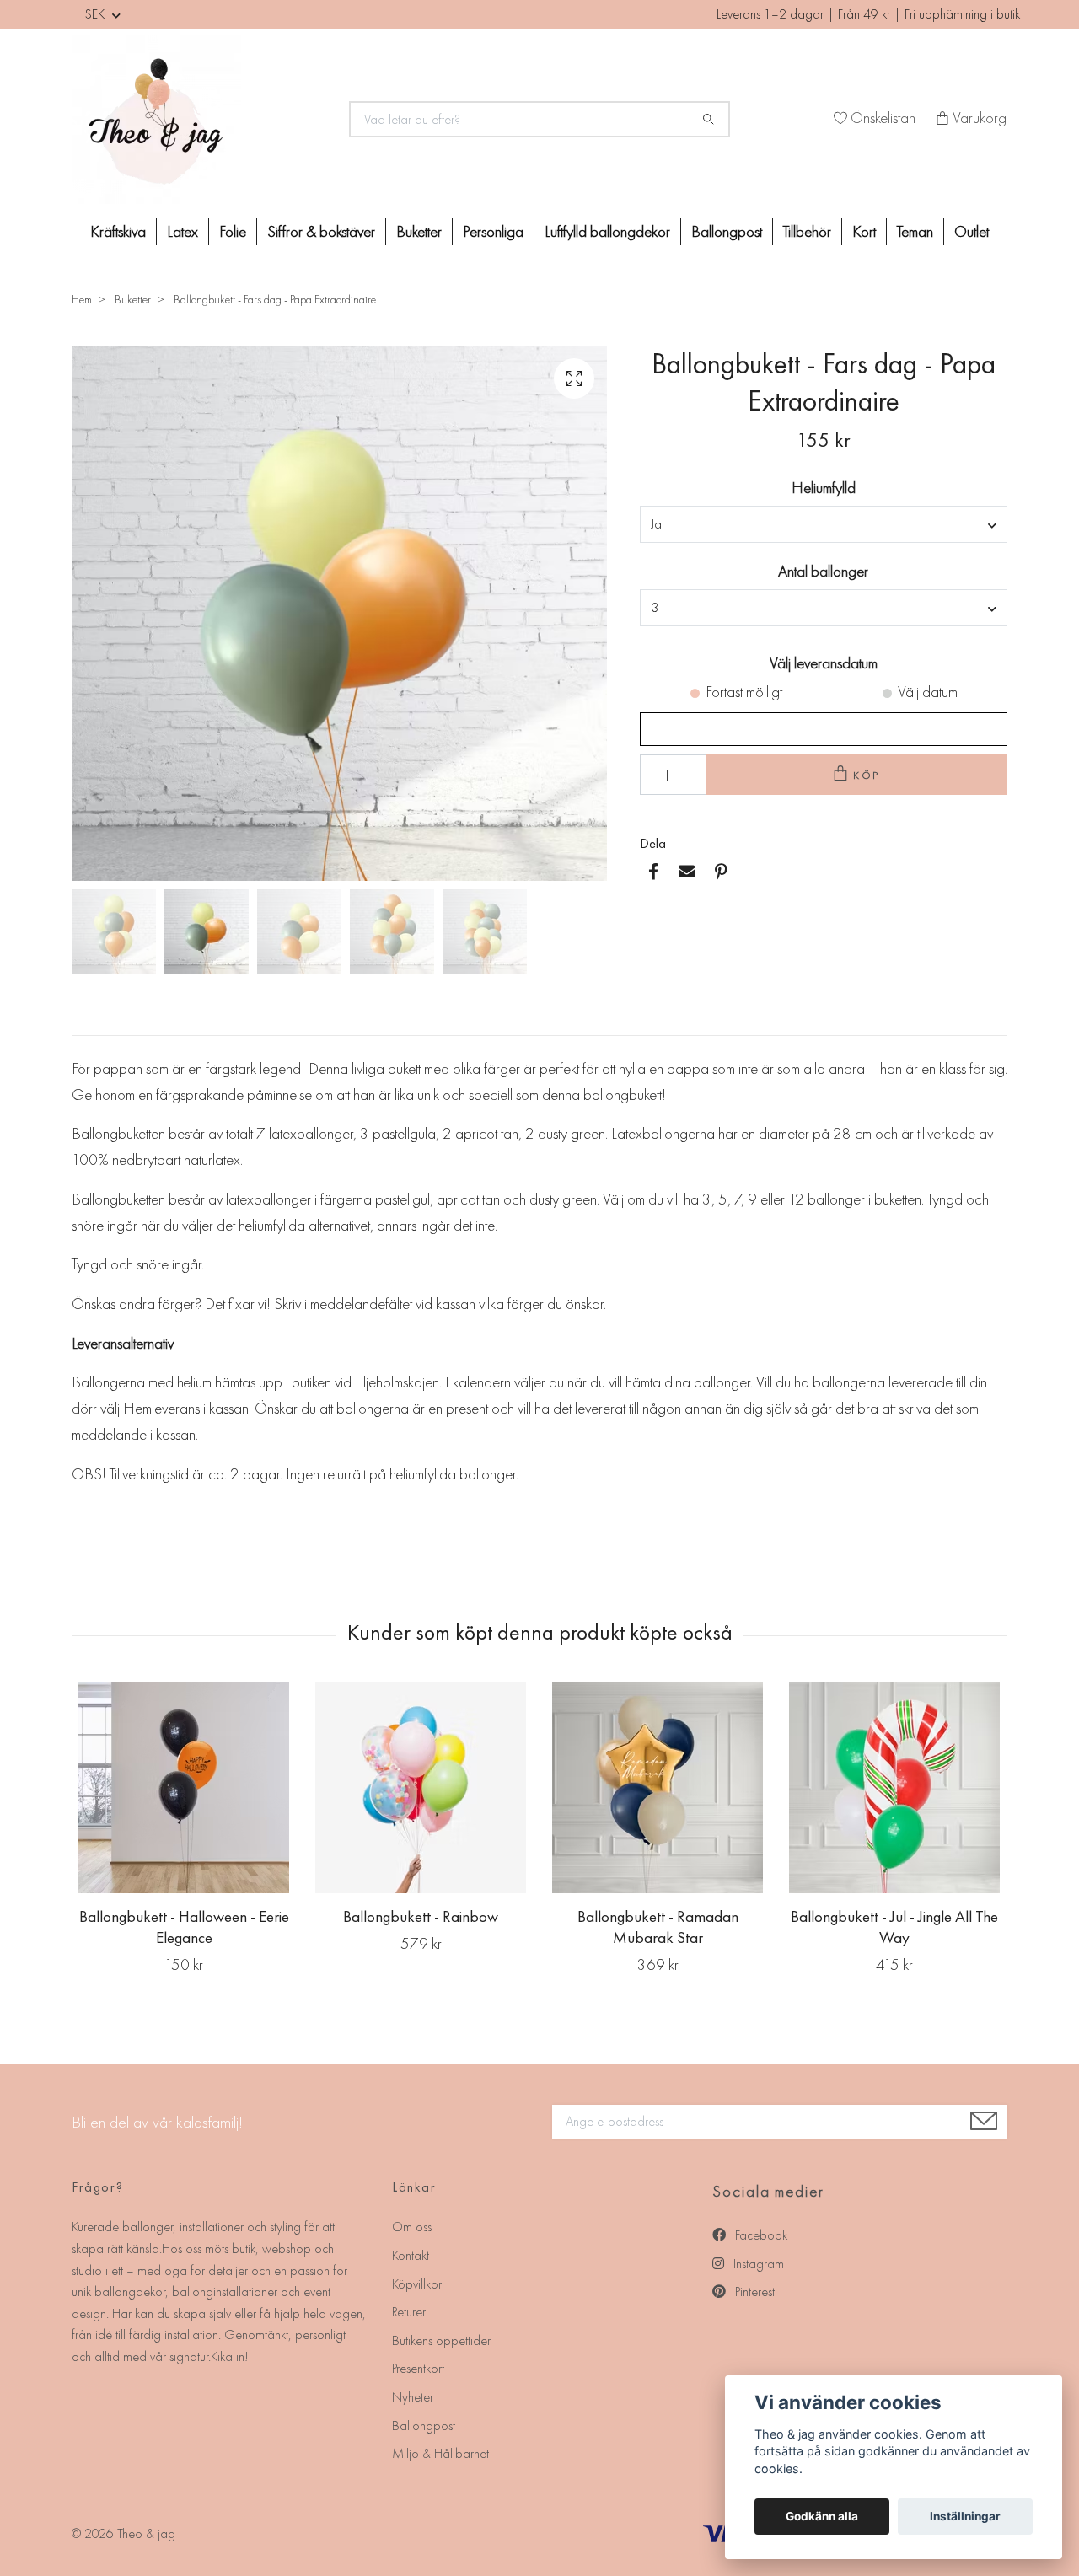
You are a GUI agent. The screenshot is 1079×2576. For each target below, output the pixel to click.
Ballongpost (727, 231)
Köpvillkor (417, 2284)
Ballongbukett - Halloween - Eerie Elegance (184, 1927)
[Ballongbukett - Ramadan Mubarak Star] (658, 1788)
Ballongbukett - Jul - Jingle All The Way (894, 1927)
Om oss (412, 2227)
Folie (233, 231)
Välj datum (928, 692)
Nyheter (413, 2397)
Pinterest (753, 2292)
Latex (183, 231)
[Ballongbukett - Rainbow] (421, 1788)
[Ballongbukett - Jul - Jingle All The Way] (894, 1788)
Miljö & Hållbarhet (440, 2453)
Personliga (493, 231)
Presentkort (418, 2368)
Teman (915, 231)
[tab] (92, 1022)
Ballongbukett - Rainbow (421, 1916)
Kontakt (411, 2255)
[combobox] (824, 524)
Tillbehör (807, 231)
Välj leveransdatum (824, 663)
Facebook (760, 2235)
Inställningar (965, 2516)
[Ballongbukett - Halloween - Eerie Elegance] (184, 1788)
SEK (97, 14)
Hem (82, 299)
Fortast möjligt (744, 692)
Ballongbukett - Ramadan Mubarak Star (658, 1927)
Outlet (972, 231)
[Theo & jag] (201, 120)
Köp (867, 775)
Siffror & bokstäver (321, 231)
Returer (409, 2312)
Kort (864, 231)
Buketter (419, 231)
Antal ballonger (823, 571)
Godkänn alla (822, 2516)
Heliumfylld (824, 488)
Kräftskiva (118, 231)
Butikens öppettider (441, 2340)
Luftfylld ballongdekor (607, 231)
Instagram (757, 2264)
